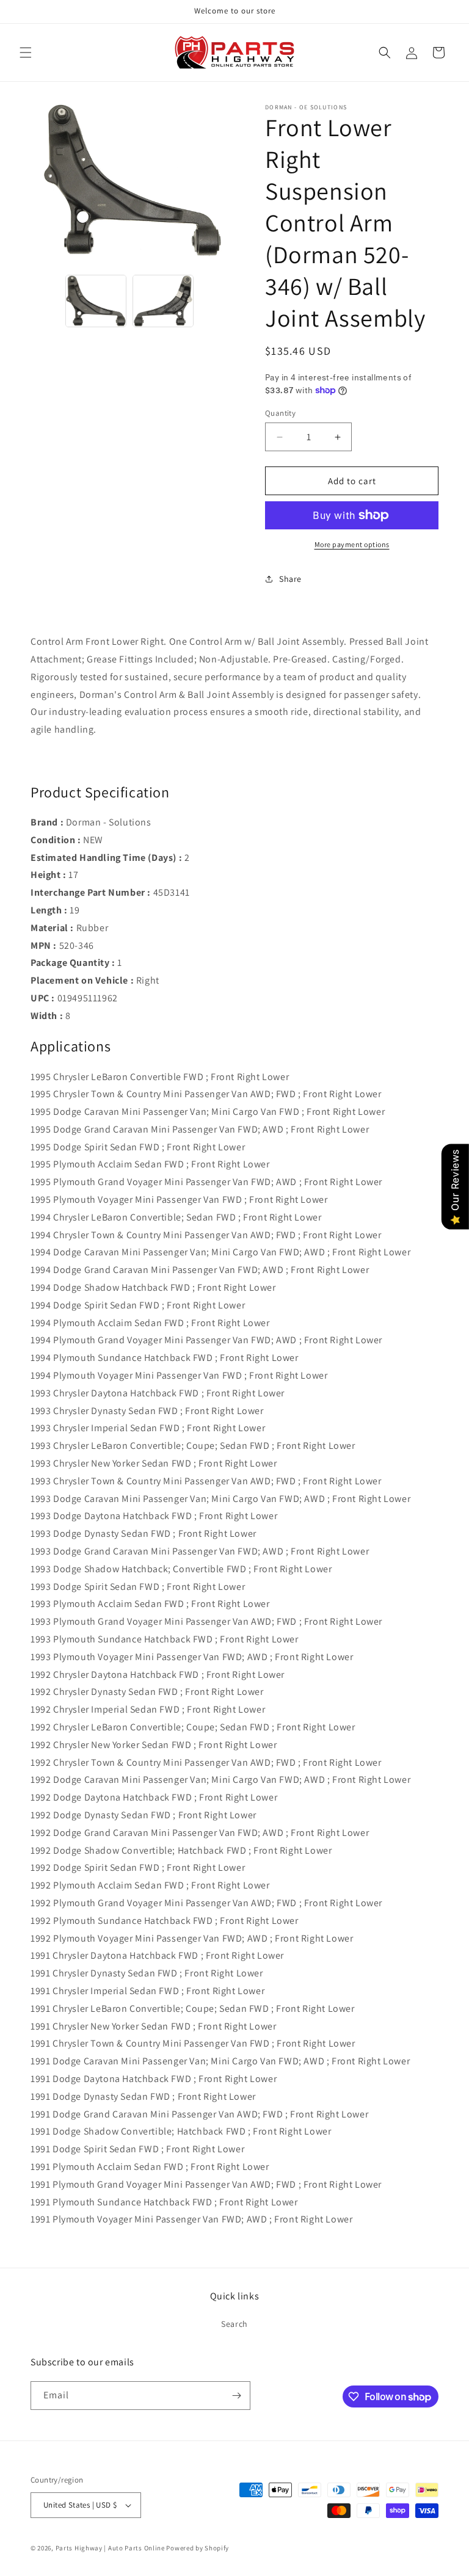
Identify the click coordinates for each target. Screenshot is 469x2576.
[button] (26, 53)
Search (234, 2324)
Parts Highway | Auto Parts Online (110, 2548)
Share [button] (290, 579)
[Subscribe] (236, 2396)
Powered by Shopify (198, 2548)
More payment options (352, 544)
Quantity (280, 413)
